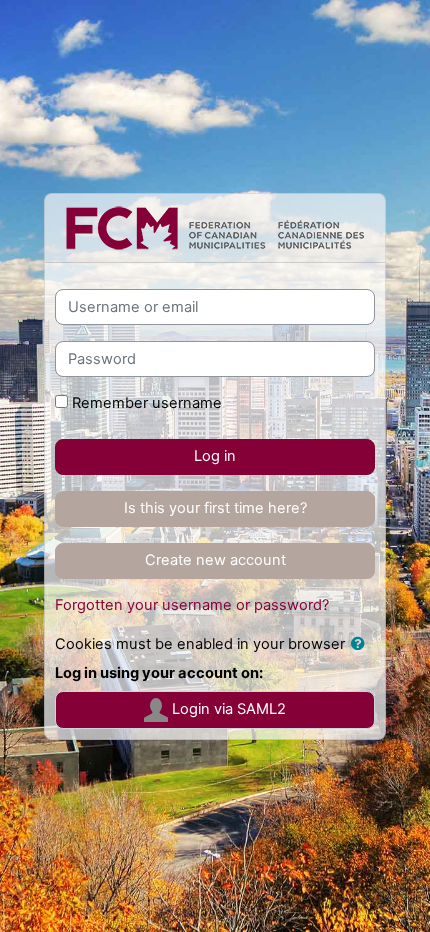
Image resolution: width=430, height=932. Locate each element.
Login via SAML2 (227, 709)
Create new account (215, 560)
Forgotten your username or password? (192, 605)
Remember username (147, 403)
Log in (215, 456)
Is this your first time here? (215, 508)
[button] (362, 645)
